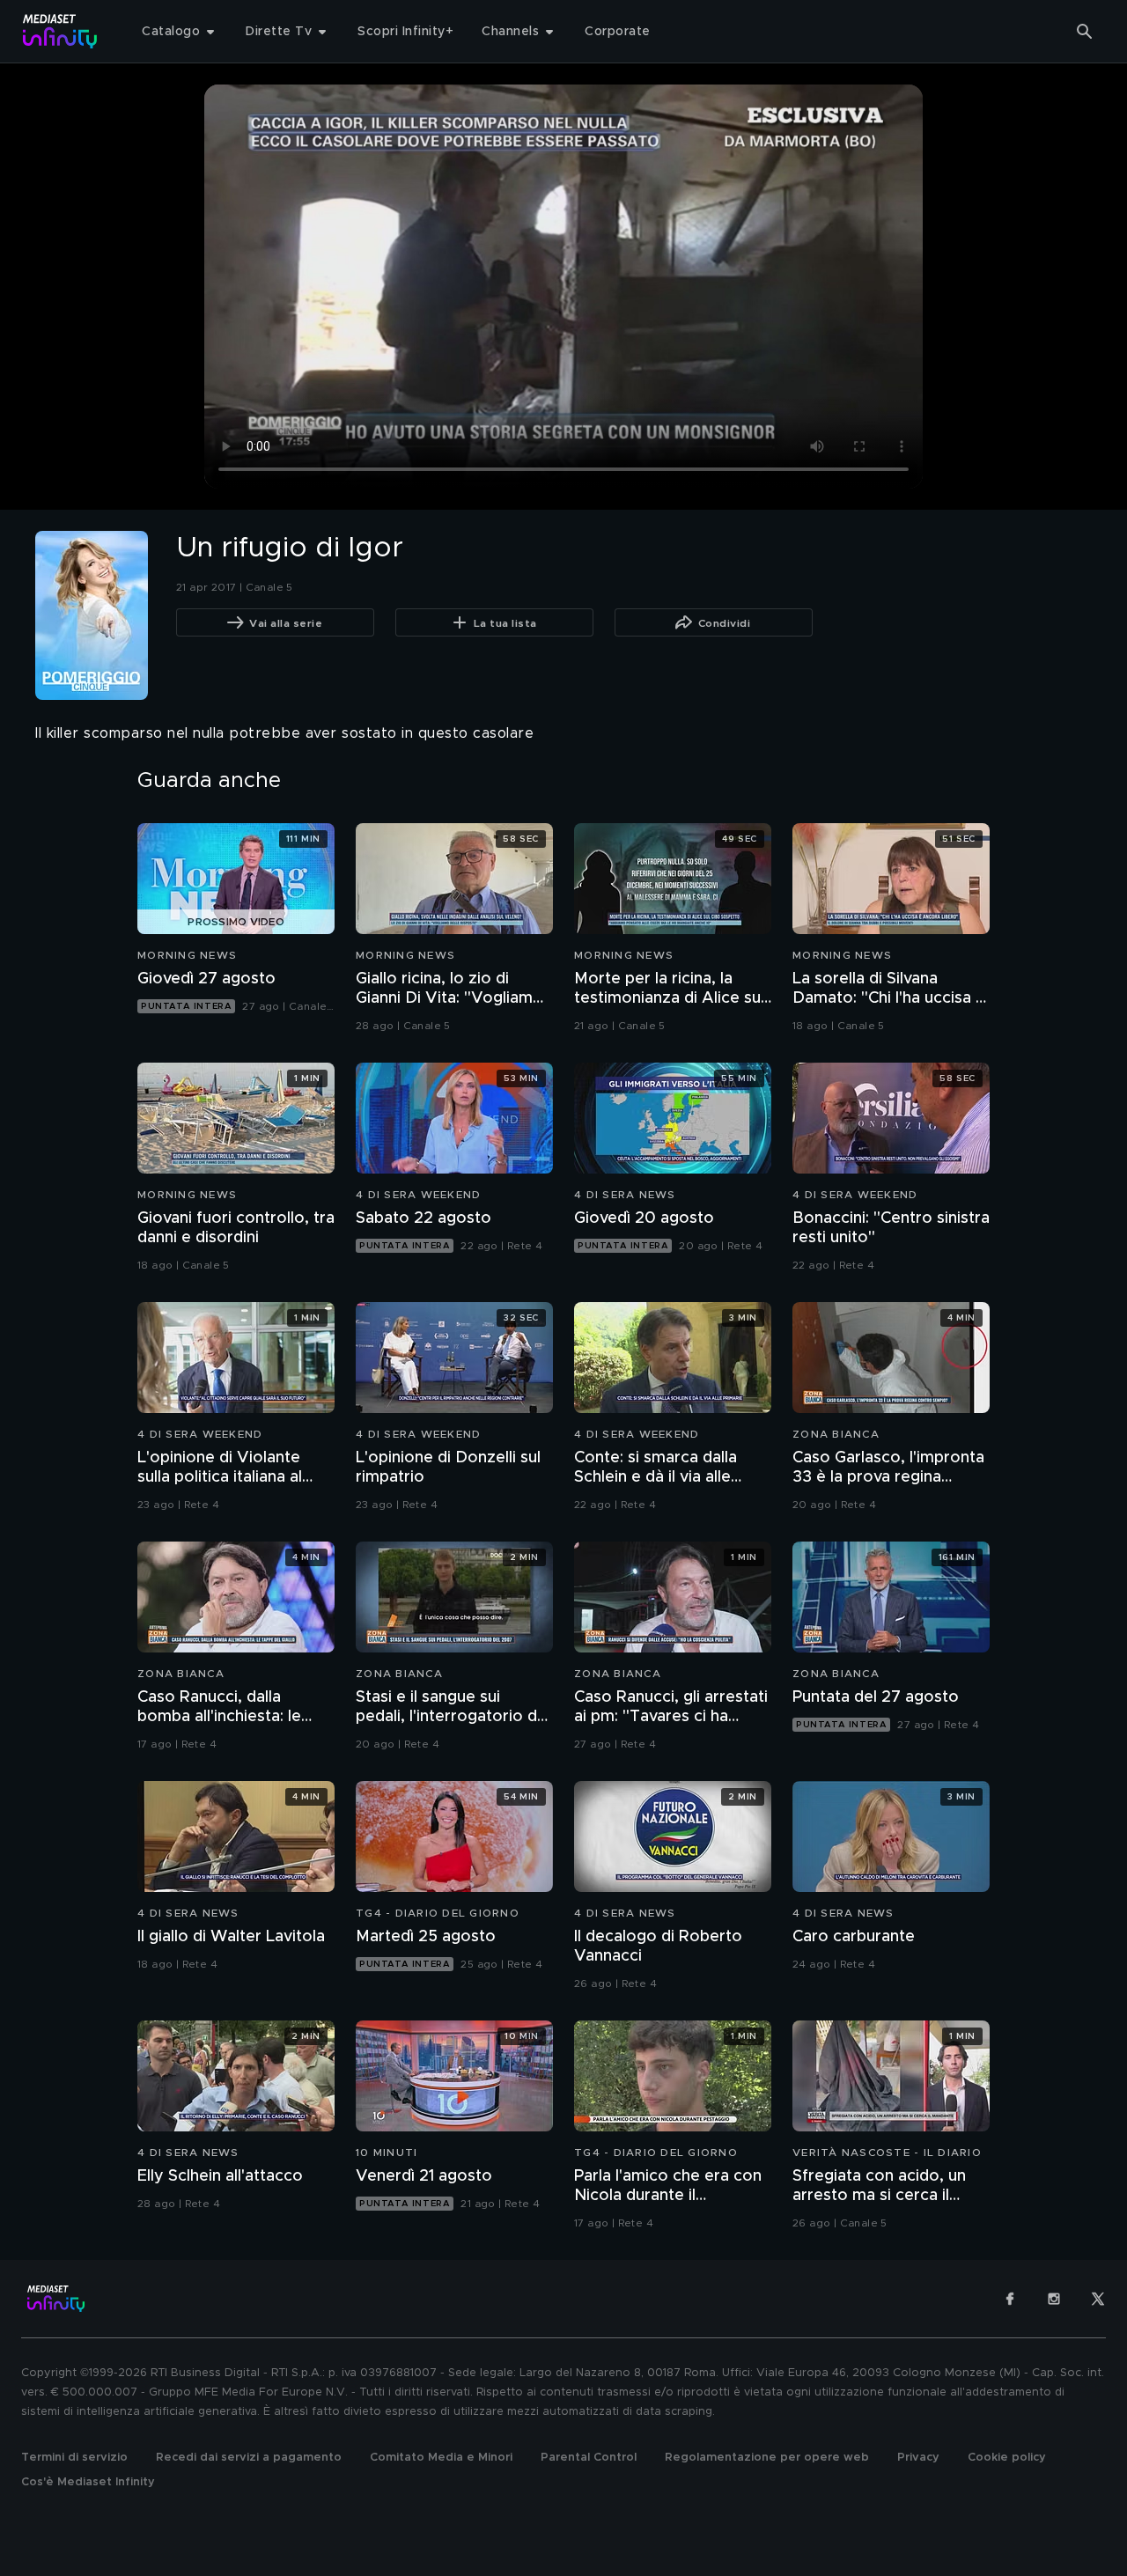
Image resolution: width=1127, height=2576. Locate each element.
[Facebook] (1010, 2299)
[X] (1098, 2299)
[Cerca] (1085, 32)
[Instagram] (1054, 2299)
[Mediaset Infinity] (60, 31)
